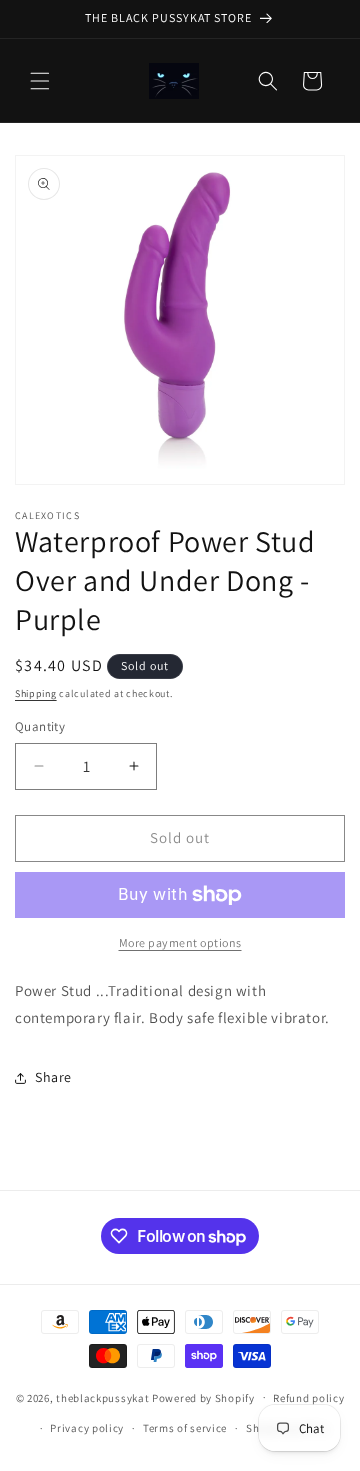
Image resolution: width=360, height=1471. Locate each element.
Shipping (36, 693)
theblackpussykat (102, 1397)
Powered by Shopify (203, 1397)
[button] (40, 81)
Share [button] (53, 1077)
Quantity (40, 726)
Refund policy (308, 1398)
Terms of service (185, 1428)
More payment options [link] (180, 942)
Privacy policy (87, 1428)
